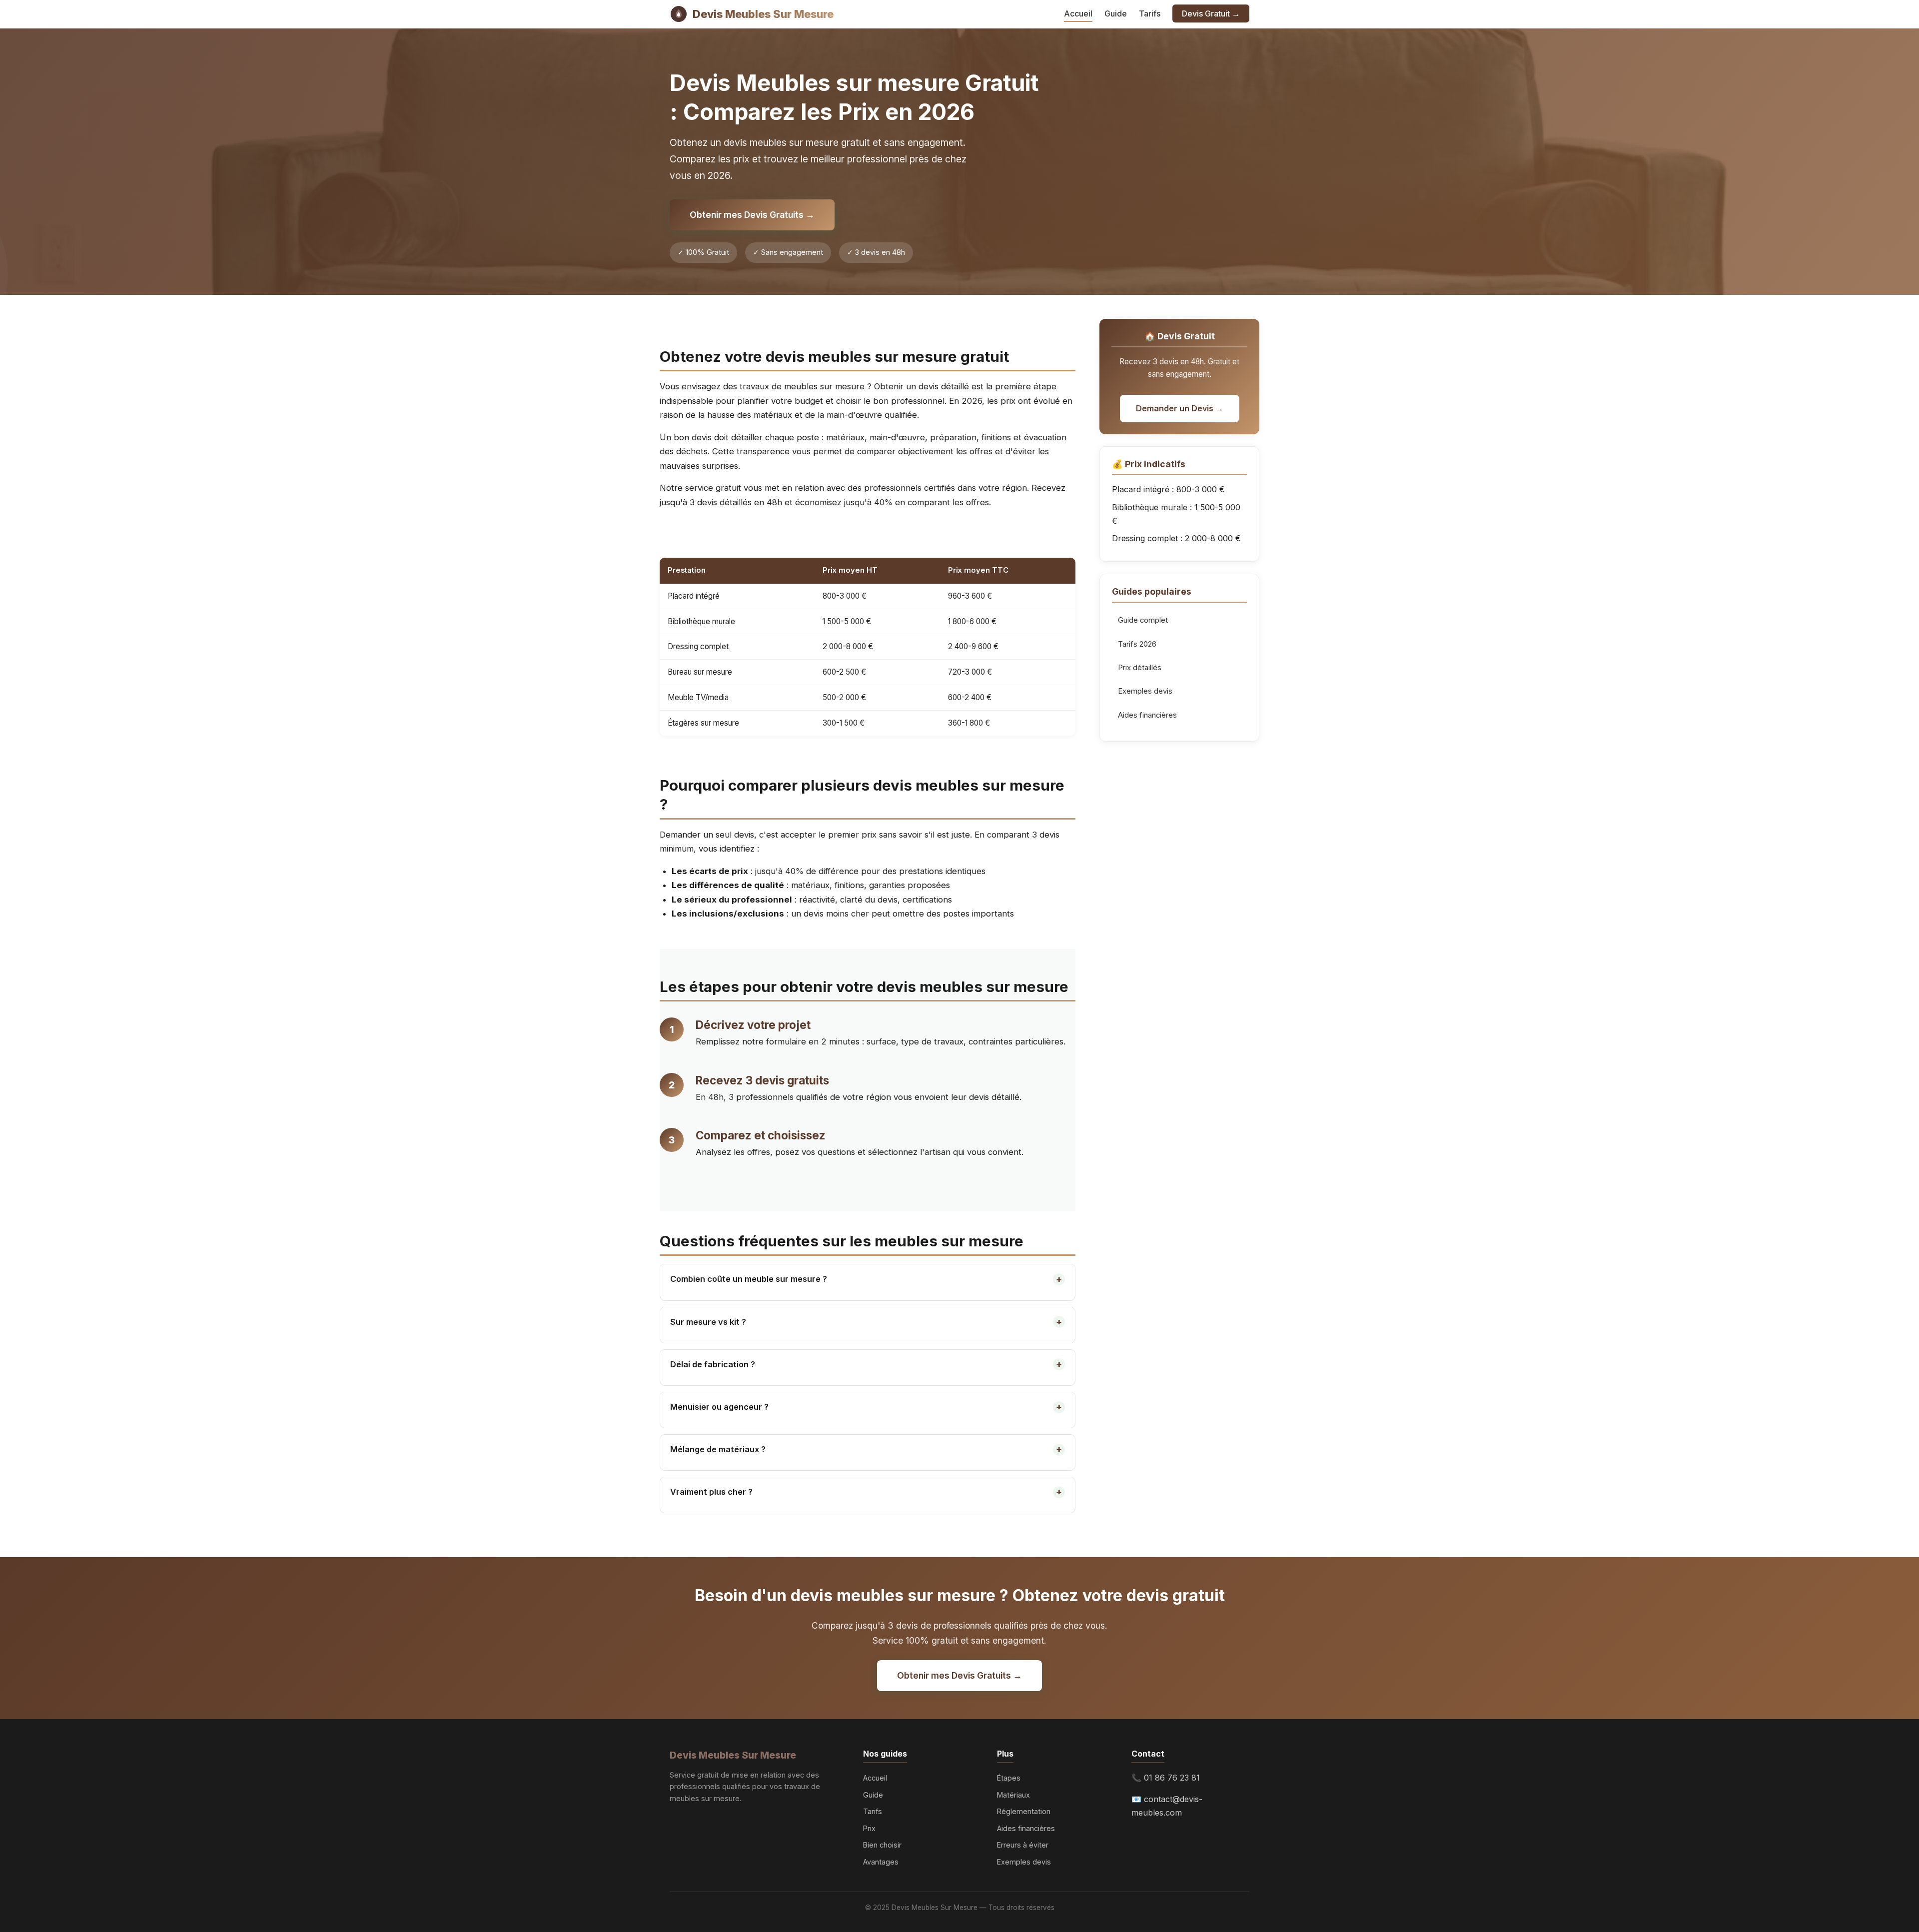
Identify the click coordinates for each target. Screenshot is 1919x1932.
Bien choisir (882, 1845)
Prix (869, 1828)
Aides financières (1147, 715)
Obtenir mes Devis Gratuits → (752, 215)
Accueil (1078, 13)
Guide (1116, 13)
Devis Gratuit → (1211, 13)
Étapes (1009, 1778)
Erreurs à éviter (1023, 1845)
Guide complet (1143, 620)
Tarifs (1150, 13)
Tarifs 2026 (1137, 644)
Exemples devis (1145, 691)
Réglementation (1024, 1811)
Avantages (881, 1862)
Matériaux (1013, 1795)
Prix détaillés (1140, 668)
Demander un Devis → (1180, 408)
